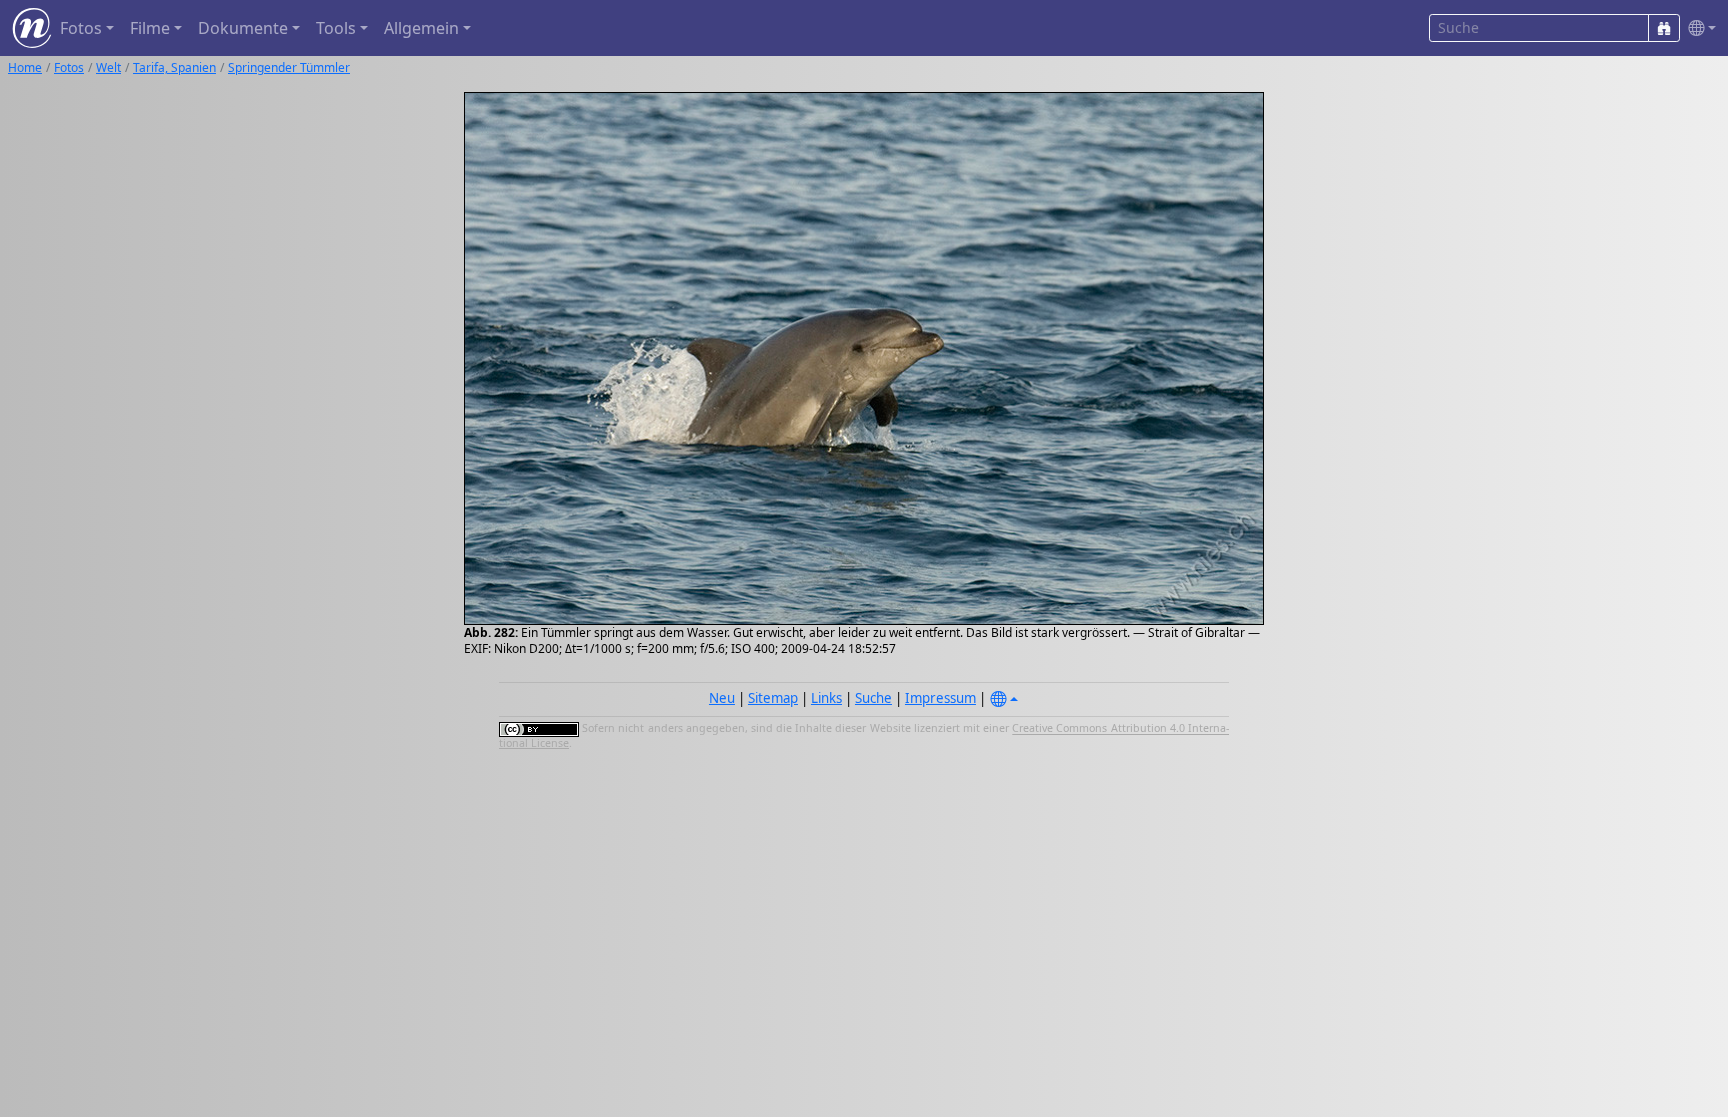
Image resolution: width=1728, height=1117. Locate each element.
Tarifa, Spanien (174, 67)
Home (25, 67)
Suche (873, 698)
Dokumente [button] (243, 28)
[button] (1698, 28)
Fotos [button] (81, 28)
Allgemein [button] (421, 28)
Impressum (940, 698)
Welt (108, 67)
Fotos (69, 67)
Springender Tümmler (289, 67)
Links (826, 698)
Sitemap (773, 698)
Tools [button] (336, 28)
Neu (722, 698)
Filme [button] (150, 28)
